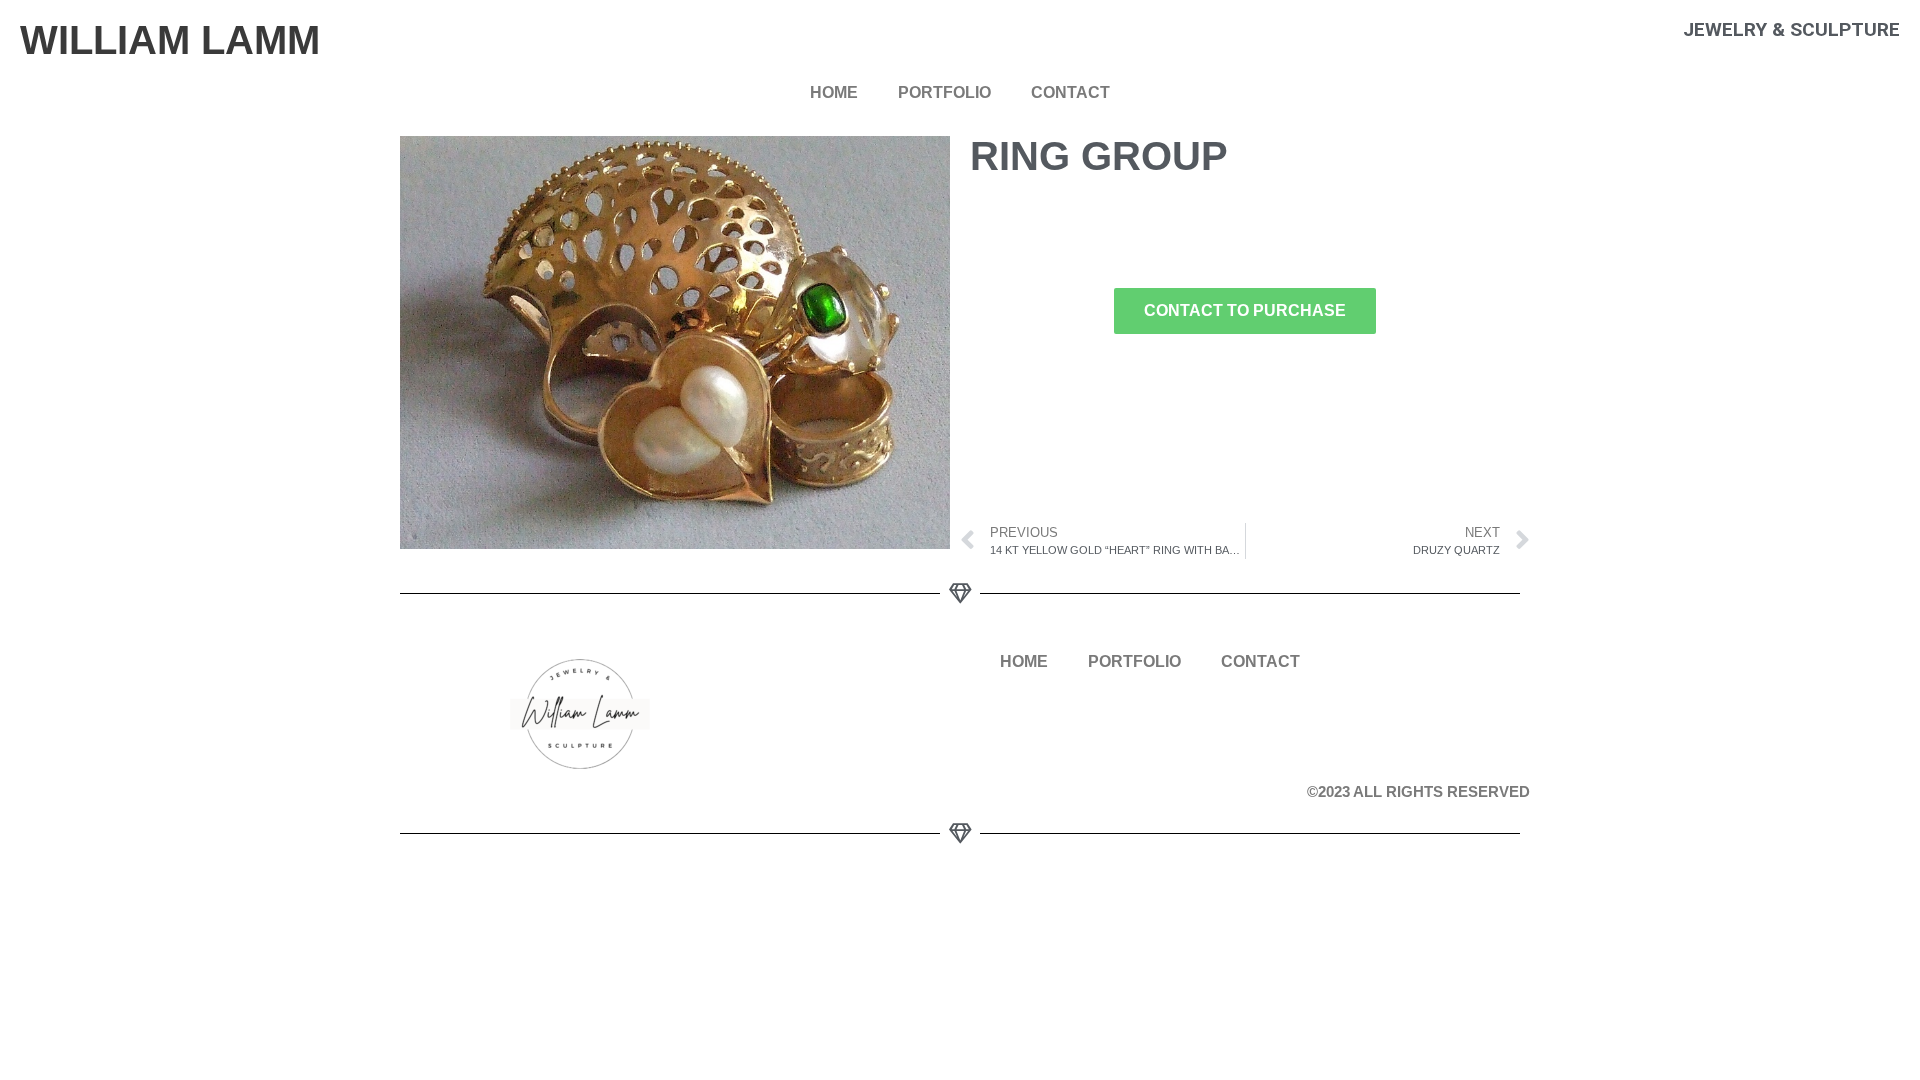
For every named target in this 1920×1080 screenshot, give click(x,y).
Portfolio (944, 92)
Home (834, 92)
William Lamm (170, 40)
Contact (1070, 92)
